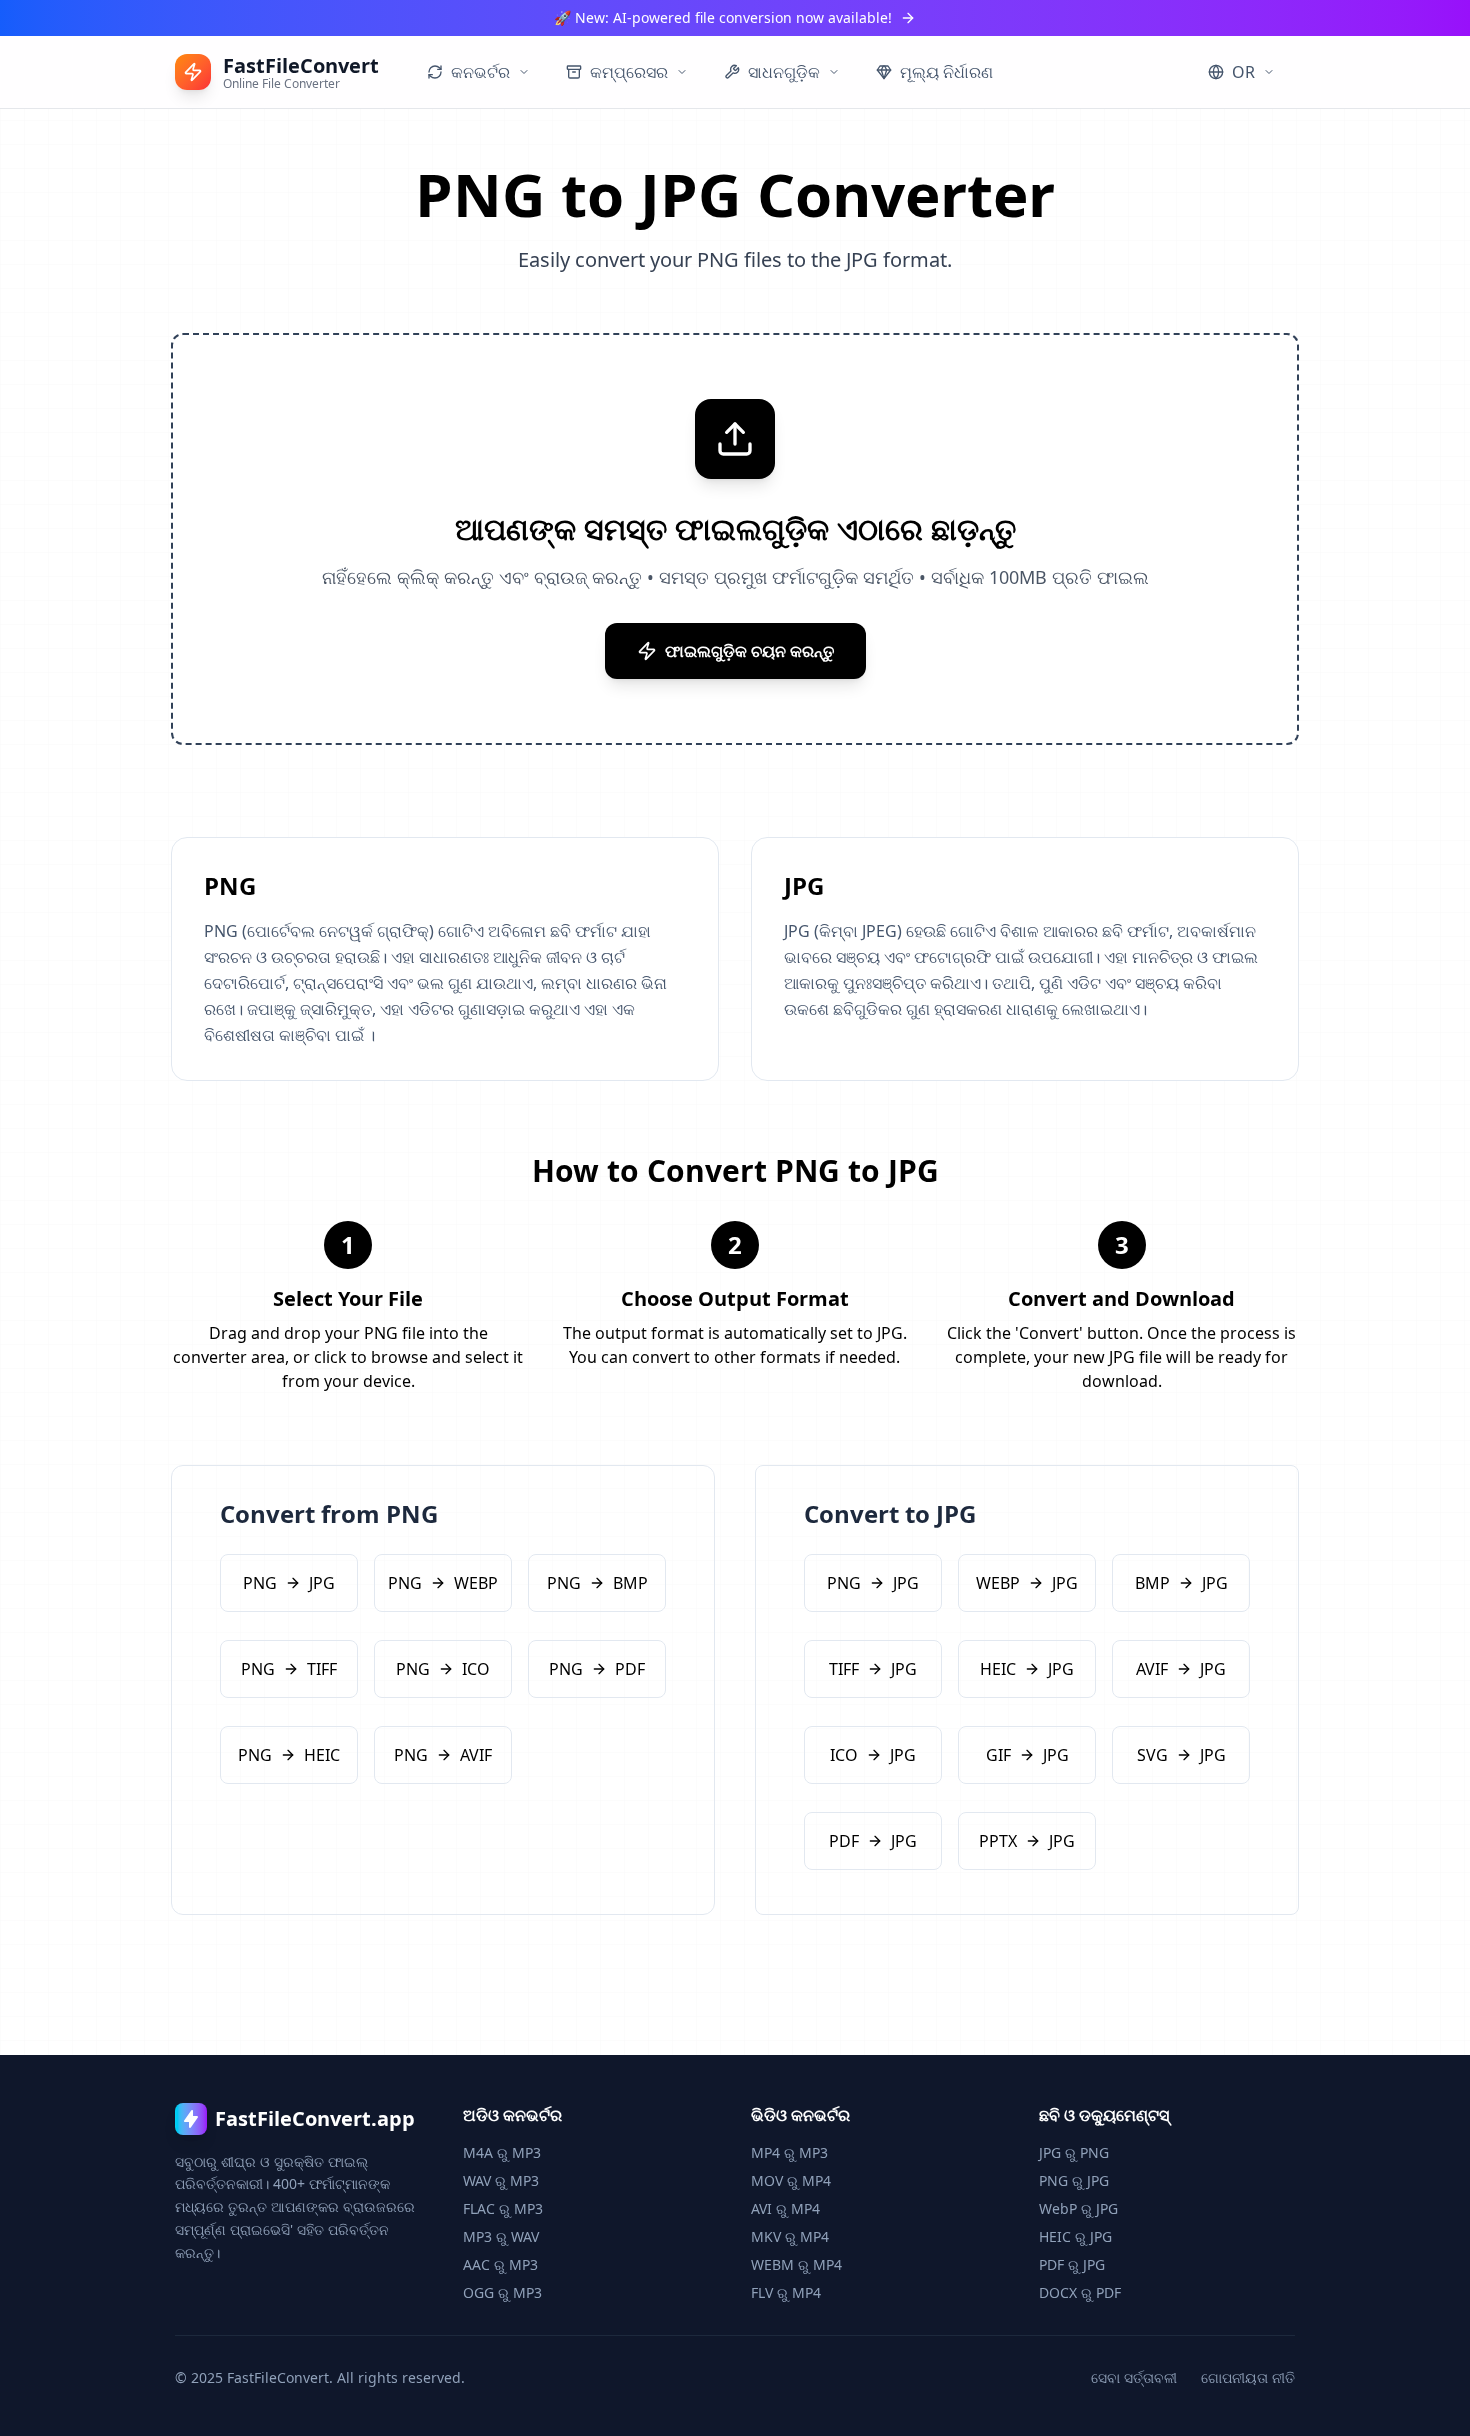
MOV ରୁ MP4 (791, 2180)
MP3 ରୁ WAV (501, 2236)
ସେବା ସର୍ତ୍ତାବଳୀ (1134, 2377)
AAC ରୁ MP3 (500, 2264)
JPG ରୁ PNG (1074, 2152)
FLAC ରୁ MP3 (503, 2208)
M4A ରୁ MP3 (502, 2152)
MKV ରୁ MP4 (790, 2236)
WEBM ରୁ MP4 (796, 2264)
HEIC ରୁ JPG (1075, 2236)
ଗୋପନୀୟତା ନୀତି (1248, 2377)
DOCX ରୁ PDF (1080, 2292)
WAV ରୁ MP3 (501, 2180)
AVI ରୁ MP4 (785, 2208)
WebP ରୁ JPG (1078, 2208)
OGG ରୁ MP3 (502, 2292)
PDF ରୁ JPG (1072, 2264)
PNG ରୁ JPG (1074, 2180)
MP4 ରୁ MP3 (789, 2152)
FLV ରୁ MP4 (786, 2292)
